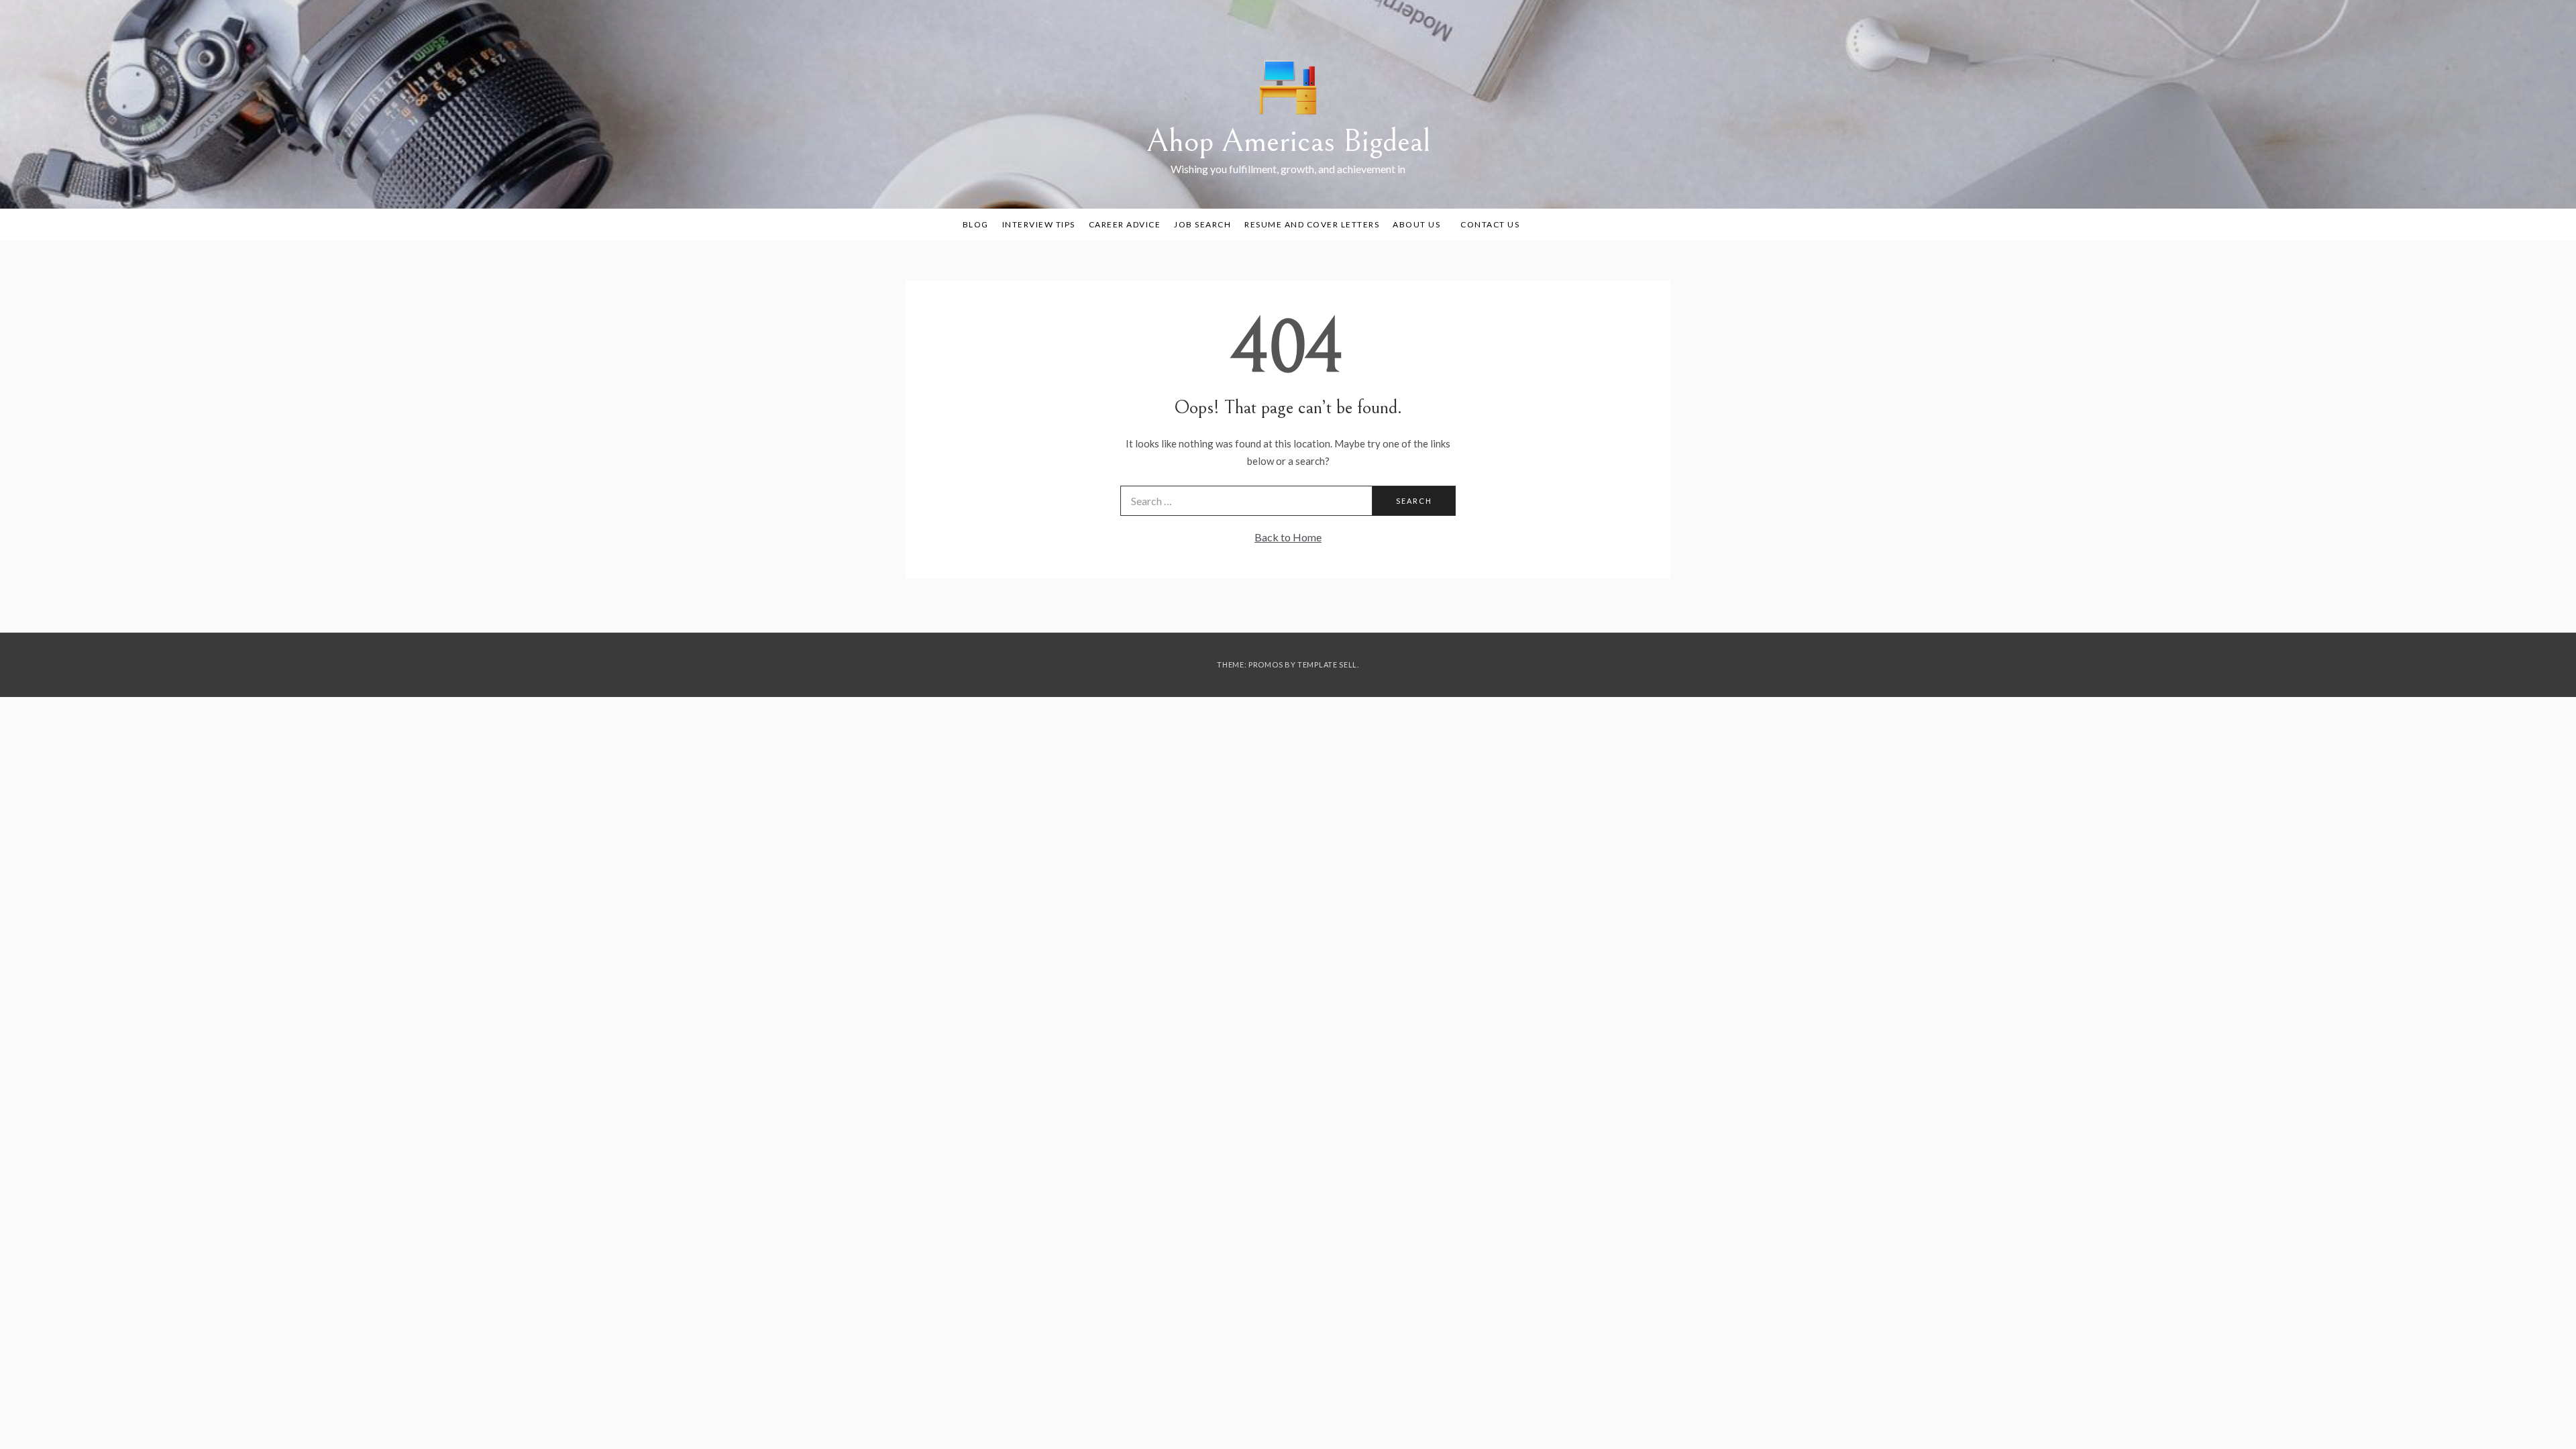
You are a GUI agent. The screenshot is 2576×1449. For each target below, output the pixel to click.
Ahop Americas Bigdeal (1288, 141)
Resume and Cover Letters (1312, 224)
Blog (976, 224)
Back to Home (1288, 537)
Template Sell (1327, 664)
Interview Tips (1039, 224)
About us (1416, 224)
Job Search (1202, 224)
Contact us (1490, 224)
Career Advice (1125, 224)
